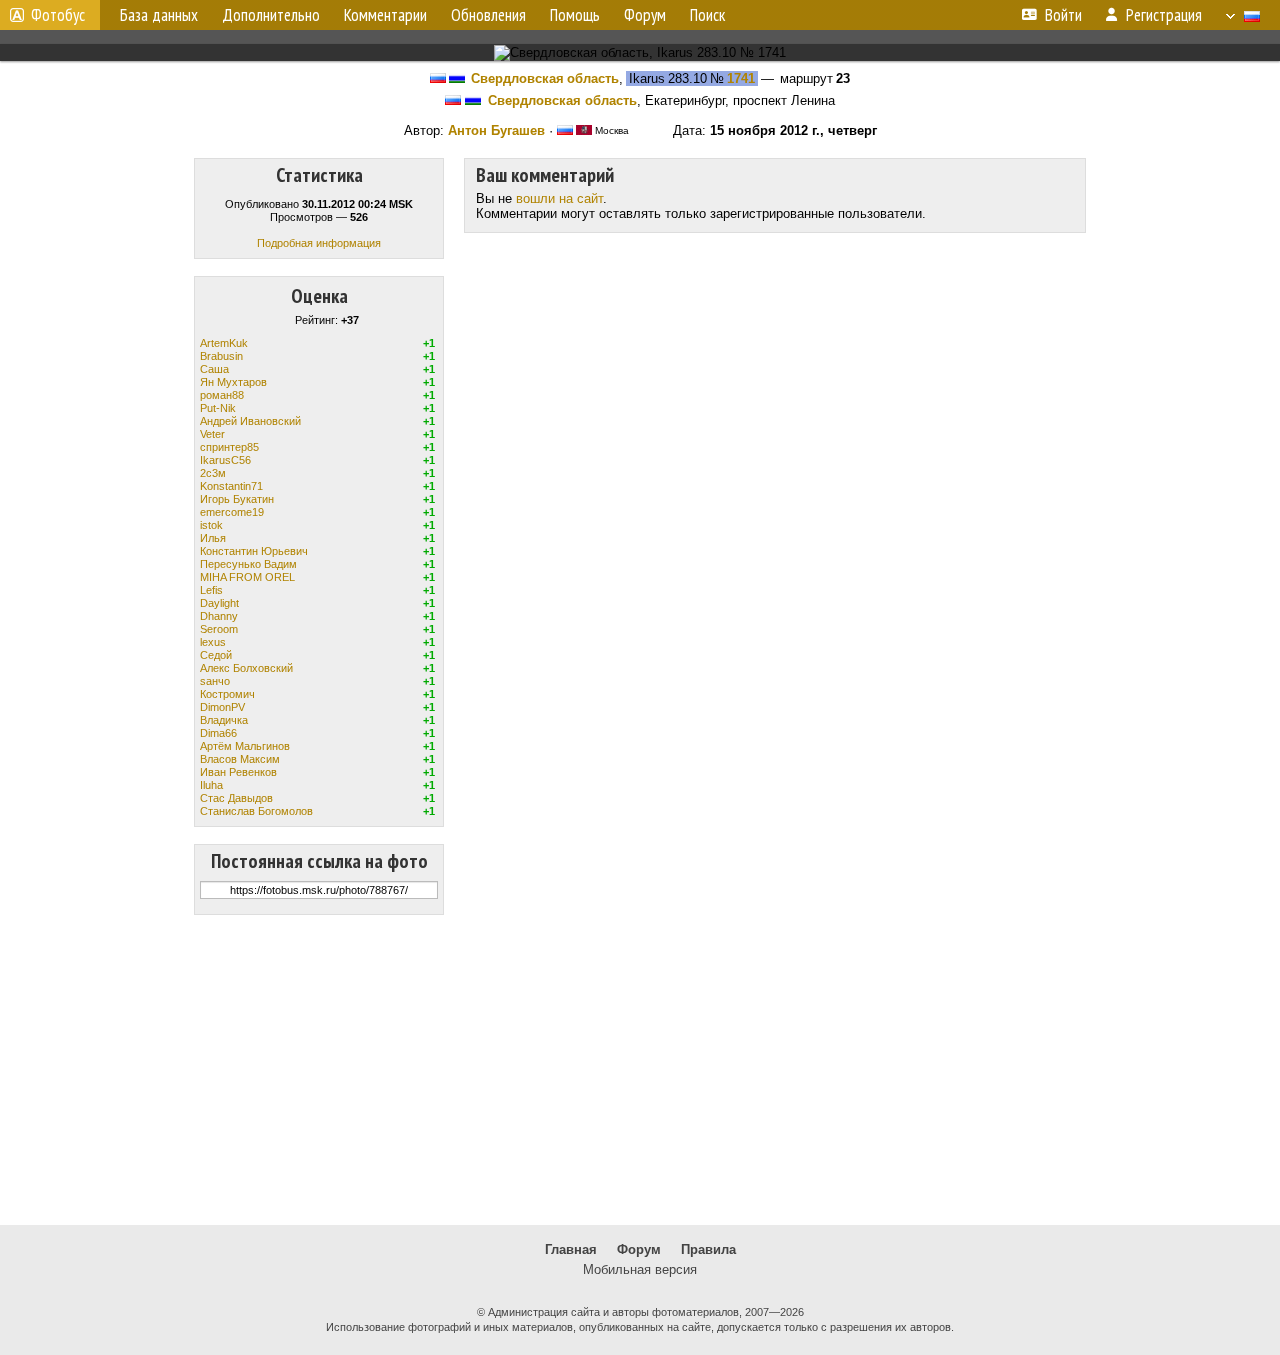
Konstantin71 (231, 486)
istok (211, 525)
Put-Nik (218, 408)
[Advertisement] (640, 1070)
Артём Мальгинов (245, 746)
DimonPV (222, 707)
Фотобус (58, 15)
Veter (212, 434)
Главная (571, 1249)
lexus (213, 642)
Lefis (211, 590)
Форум (639, 1249)
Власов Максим (240, 759)
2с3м (213, 473)
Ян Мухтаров (233, 382)
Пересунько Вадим (248, 564)
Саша (214, 369)
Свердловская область (545, 78)
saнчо (215, 681)
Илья (213, 538)
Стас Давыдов (236, 798)
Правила (708, 1249)
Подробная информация (319, 243)
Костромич (227, 694)
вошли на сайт (559, 198)
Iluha (211, 785)
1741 (741, 78)
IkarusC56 (225, 460)
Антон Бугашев (496, 130)
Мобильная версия (640, 1269)
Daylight (219, 603)
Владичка (224, 720)
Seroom (219, 629)
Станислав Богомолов (256, 811)
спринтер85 (229, 447)
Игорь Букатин (237, 499)
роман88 (222, 395)
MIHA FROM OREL (247, 577)
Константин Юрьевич (254, 551)
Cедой (216, 655)
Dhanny (219, 616)
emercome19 (232, 512)
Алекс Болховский (246, 668)
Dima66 (218, 733)
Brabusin (221, 356)
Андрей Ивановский (250, 421)
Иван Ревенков (238, 772)
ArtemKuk (224, 343)
